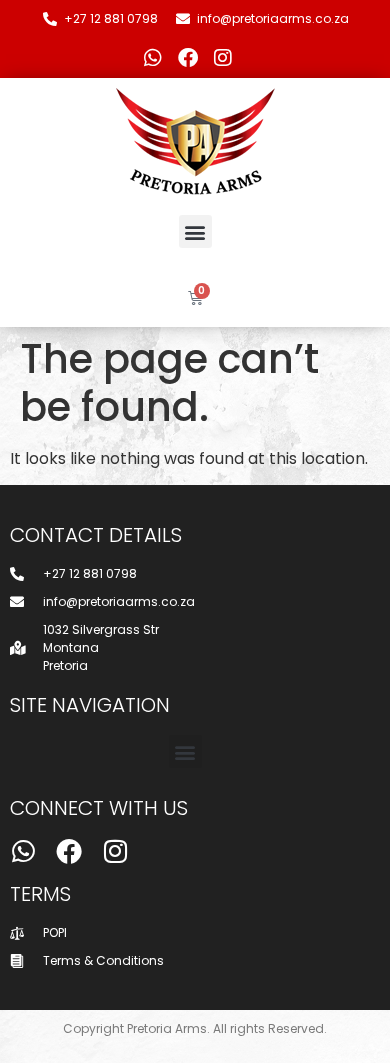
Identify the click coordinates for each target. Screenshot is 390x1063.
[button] (195, 231)
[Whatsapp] (153, 58)
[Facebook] (188, 58)
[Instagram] (223, 58)
